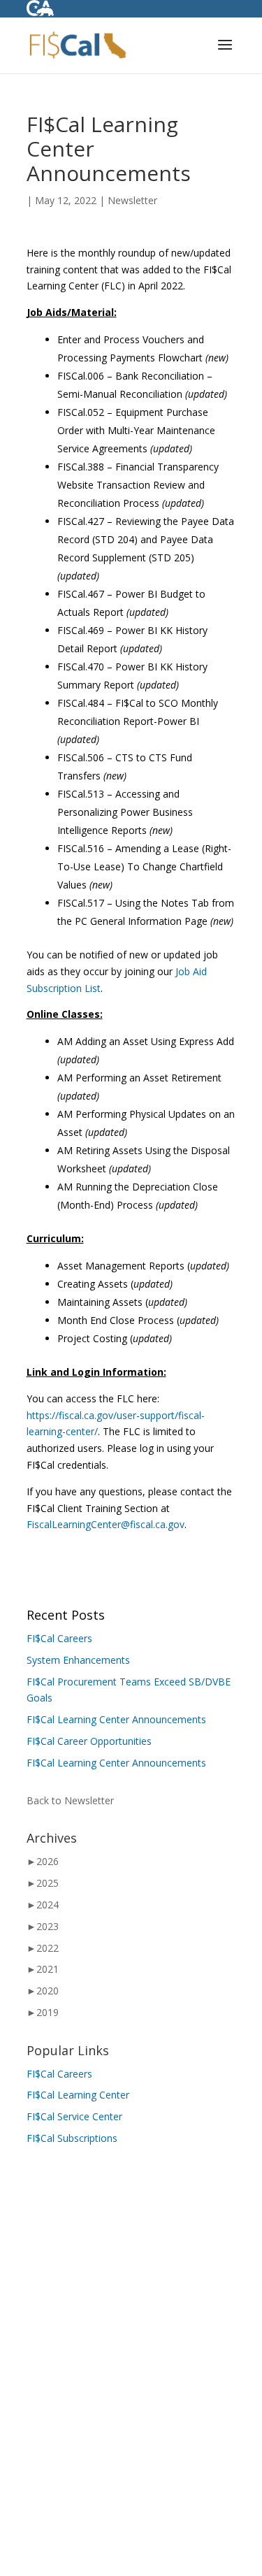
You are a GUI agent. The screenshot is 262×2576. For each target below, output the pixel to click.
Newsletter (132, 200)
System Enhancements (78, 1660)
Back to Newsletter (70, 1800)
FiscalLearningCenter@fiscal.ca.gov (105, 1524)
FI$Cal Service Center (74, 2116)
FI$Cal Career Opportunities (89, 1741)
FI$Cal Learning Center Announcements (116, 1719)
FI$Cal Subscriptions (72, 2138)
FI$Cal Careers (59, 1638)
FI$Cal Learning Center (78, 2095)
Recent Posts (66, 1615)
